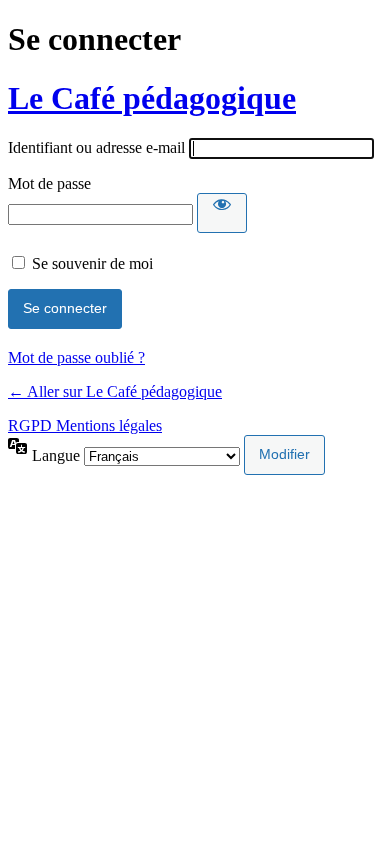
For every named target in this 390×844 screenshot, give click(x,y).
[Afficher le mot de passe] (222, 213)
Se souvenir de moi (92, 263)
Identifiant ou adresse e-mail (96, 147)
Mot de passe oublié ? (76, 357)
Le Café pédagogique (152, 98)
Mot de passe (49, 183)
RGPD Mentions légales (85, 425)
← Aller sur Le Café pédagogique (115, 391)
